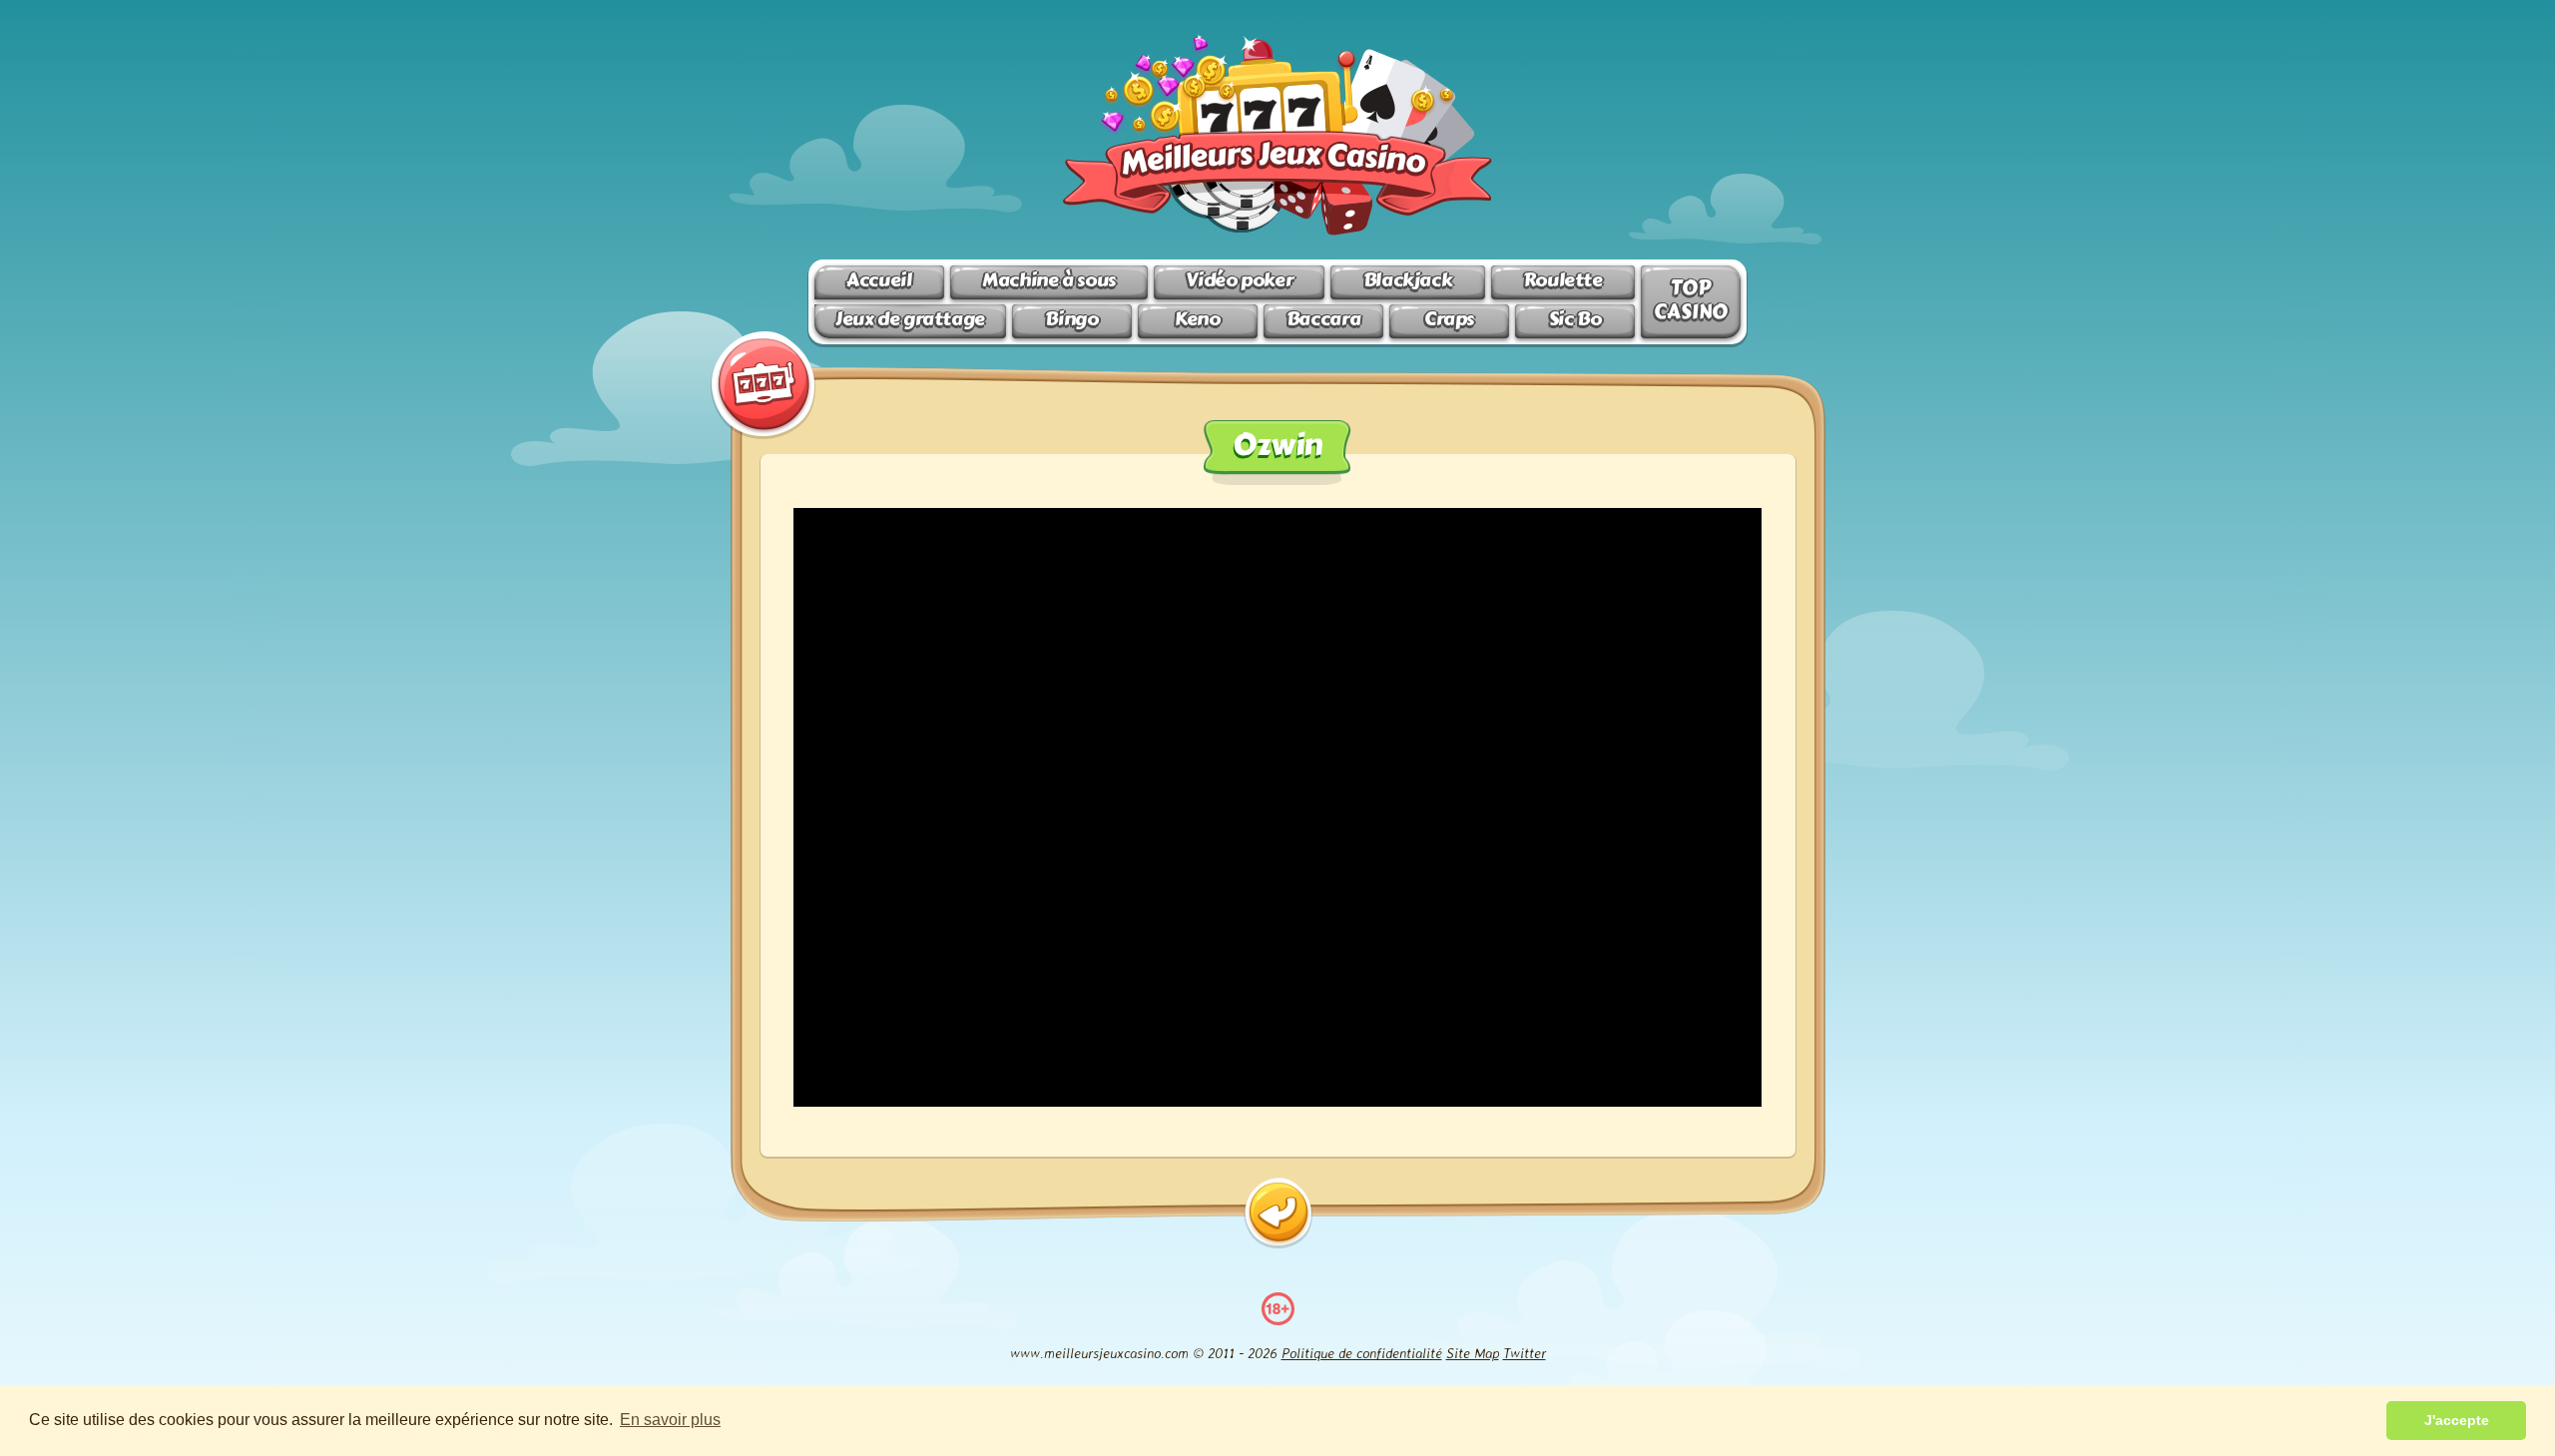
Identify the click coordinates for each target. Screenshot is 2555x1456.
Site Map (1473, 1353)
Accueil (879, 280)
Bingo (1071, 319)
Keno (1197, 319)
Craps (1449, 319)
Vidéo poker (1239, 280)
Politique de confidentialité (1362, 1353)
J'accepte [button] (2457, 1420)
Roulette (1563, 280)
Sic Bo (1575, 319)
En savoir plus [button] (670, 1420)
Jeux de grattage (910, 319)
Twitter (1525, 1353)
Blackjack (1408, 280)
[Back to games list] (1278, 1213)
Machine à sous (1049, 280)
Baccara (1323, 319)
